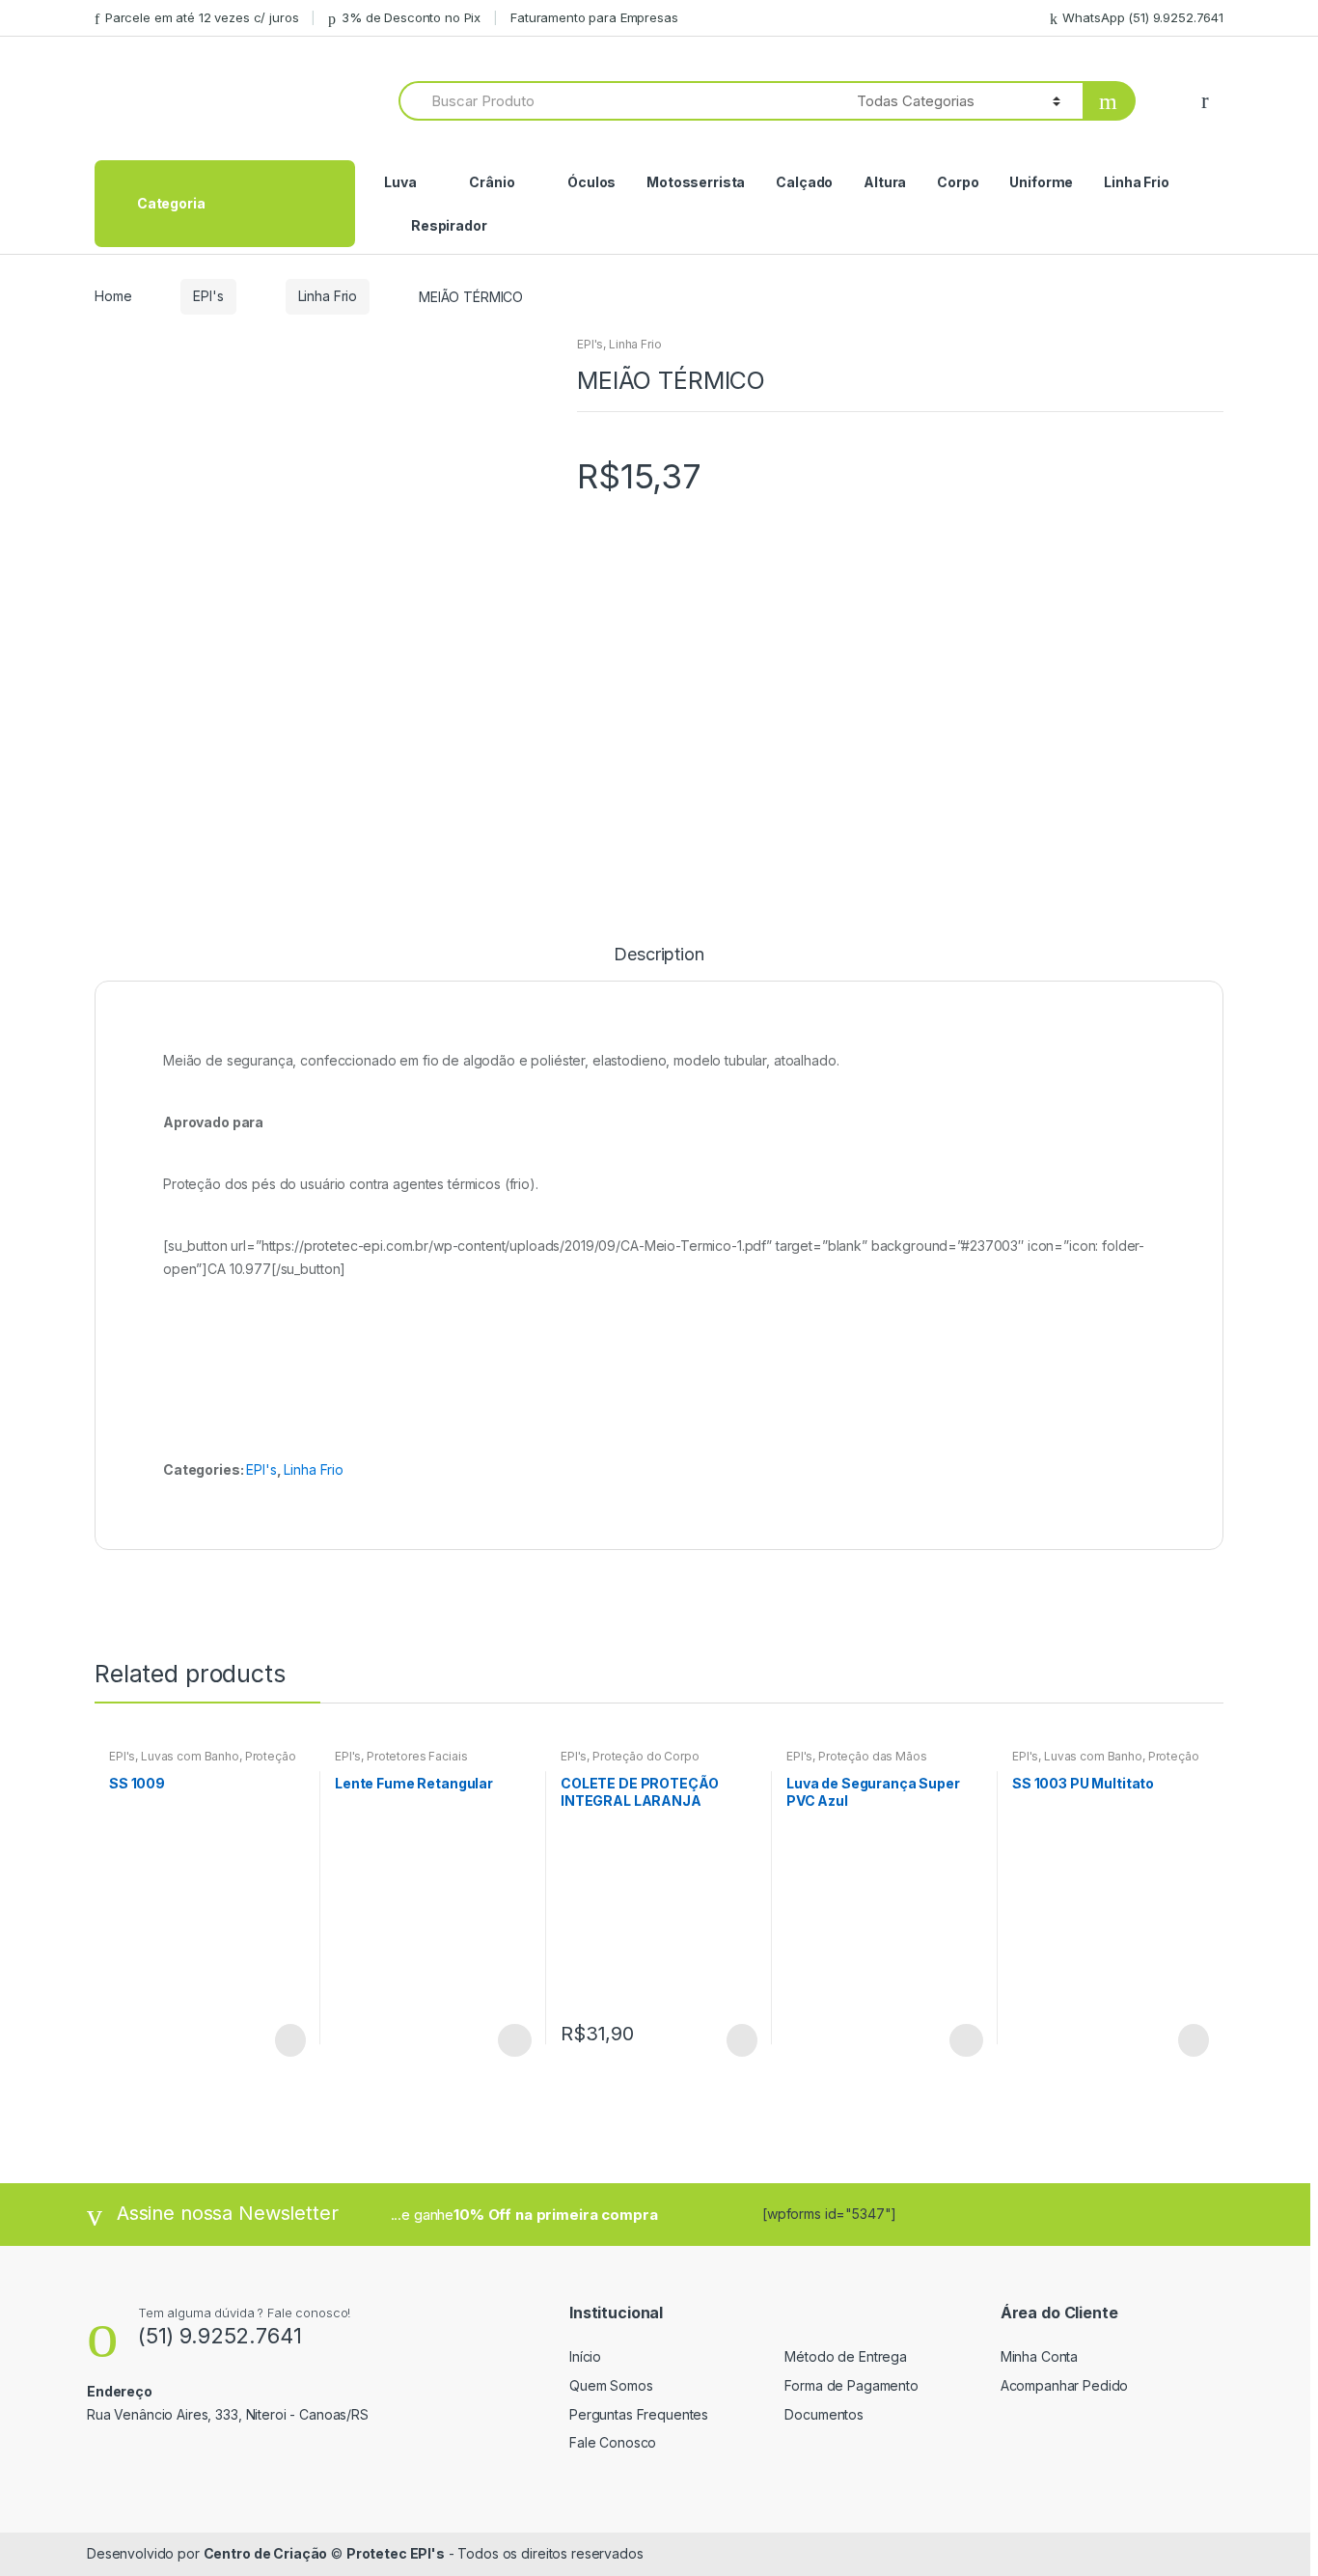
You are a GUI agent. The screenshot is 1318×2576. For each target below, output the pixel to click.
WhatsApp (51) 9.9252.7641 (1143, 17)
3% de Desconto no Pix (411, 17)
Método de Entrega (846, 2356)
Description (659, 955)
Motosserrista (696, 182)
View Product (288, 2040)
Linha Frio (1137, 182)
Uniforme (1041, 182)
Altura (885, 182)
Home (113, 296)
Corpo (958, 182)
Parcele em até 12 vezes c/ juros (202, 17)
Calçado (804, 182)
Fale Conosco (613, 2442)
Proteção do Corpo (646, 1756)
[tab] (659, 963)
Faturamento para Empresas (594, 17)
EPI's (208, 296)
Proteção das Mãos (873, 1756)
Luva (400, 182)
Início (585, 2356)
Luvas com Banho (190, 1756)
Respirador (449, 225)
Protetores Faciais (417, 1756)
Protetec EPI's (396, 2553)
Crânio (492, 182)
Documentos (824, 2414)
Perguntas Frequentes (639, 2414)
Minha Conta (1039, 2356)
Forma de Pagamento (851, 2385)
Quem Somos (611, 2385)
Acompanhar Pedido (1065, 2385)
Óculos (591, 182)
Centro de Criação (266, 2553)
